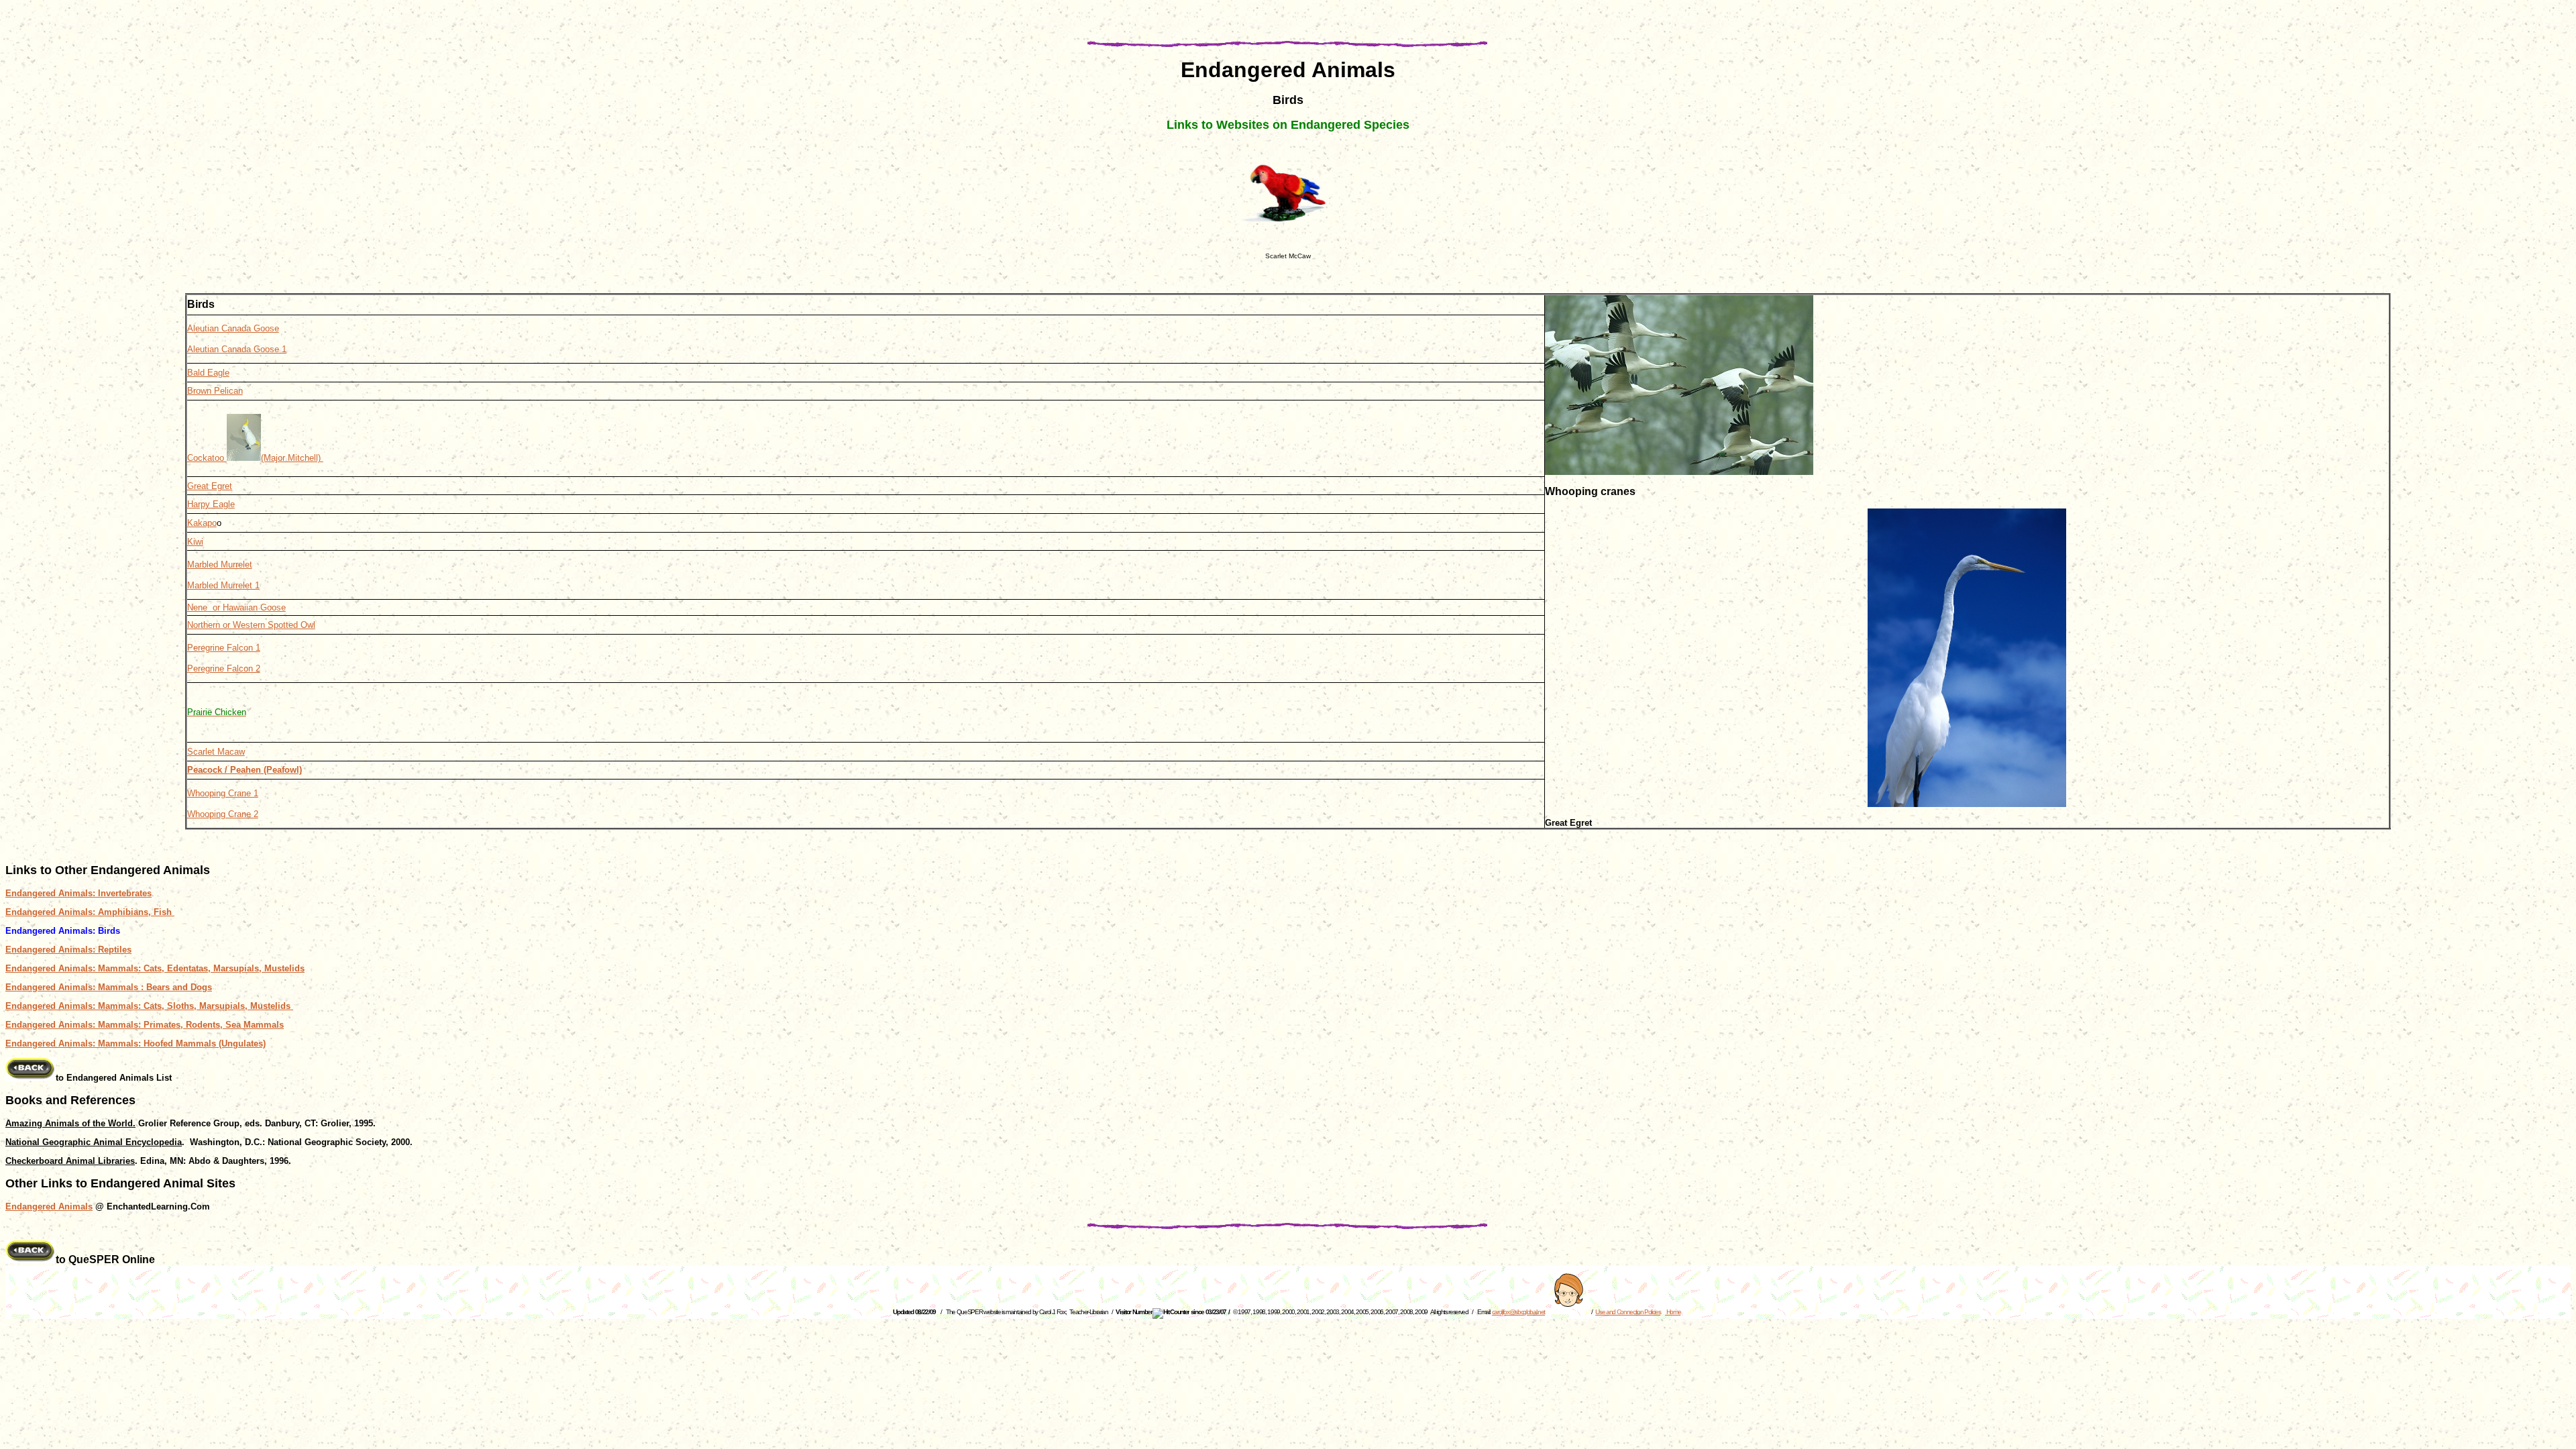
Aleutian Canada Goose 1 (237, 349)
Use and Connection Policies (1628, 1312)
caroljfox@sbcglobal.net (1518, 1312)
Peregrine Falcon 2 (224, 668)
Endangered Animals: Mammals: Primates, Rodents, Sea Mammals (145, 1025)
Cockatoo (207, 458)
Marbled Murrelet (220, 565)
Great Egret (210, 486)
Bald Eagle (208, 373)
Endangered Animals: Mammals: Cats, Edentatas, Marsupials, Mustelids (155, 968)
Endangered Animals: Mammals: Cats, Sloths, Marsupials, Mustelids (149, 1006)
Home (1673, 1312)
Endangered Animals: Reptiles (68, 950)
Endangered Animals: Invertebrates (78, 893)
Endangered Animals (49, 1206)
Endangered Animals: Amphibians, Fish (90, 912)
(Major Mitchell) (292, 458)
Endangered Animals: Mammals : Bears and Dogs (109, 987)
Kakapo (202, 523)
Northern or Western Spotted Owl (251, 625)
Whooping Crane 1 (223, 793)
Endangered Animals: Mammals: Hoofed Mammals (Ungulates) (136, 1043)
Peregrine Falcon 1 (224, 648)
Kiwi (195, 542)
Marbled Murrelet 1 (223, 585)
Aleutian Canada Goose (233, 328)
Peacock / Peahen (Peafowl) (245, 770)
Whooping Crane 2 (223, 814)
